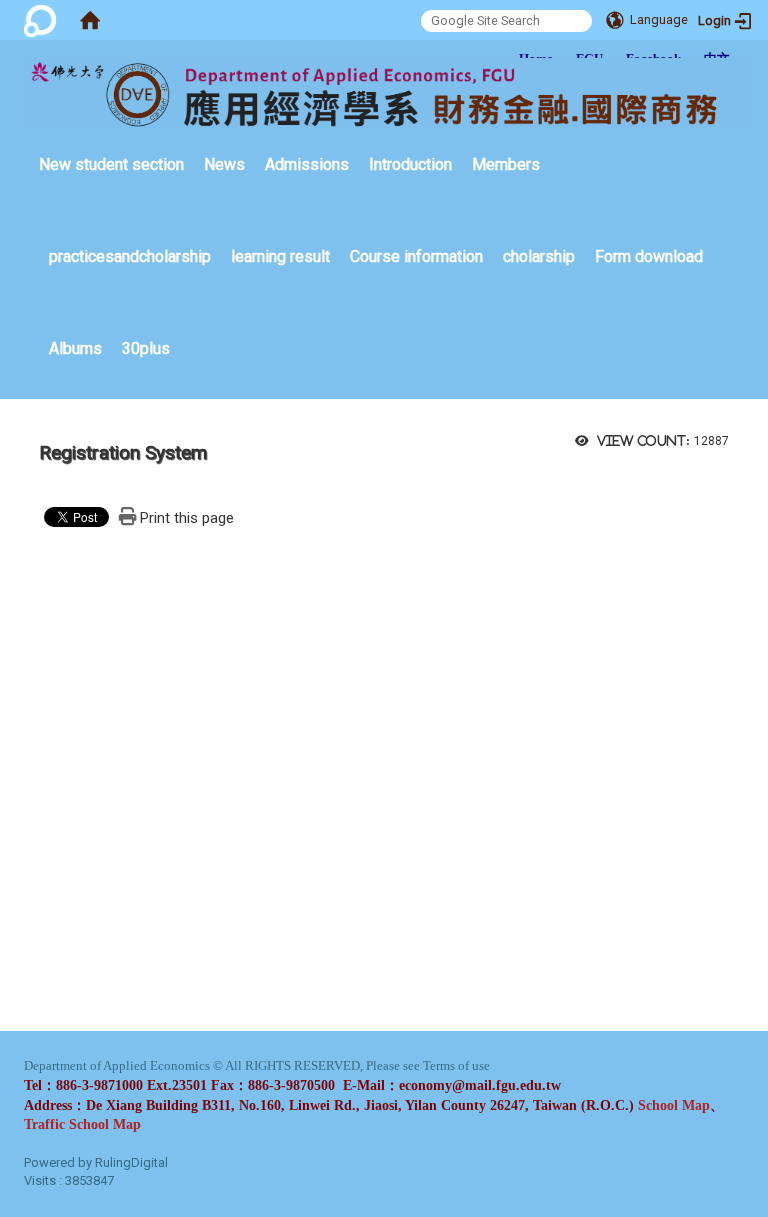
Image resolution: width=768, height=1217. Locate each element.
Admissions (307, 164)
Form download (649, 256)
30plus (146, 348)
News (224, 164)
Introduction (410, 164)
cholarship (539, 256)
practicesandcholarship (130, 256)
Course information (416, 256)
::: (28, 133)
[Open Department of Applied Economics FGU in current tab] (387, 93)
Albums (75, 348)
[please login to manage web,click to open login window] (40, 20)
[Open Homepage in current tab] (90, 20)
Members (506, 164)
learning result (280, 256)
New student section (111, 164)
